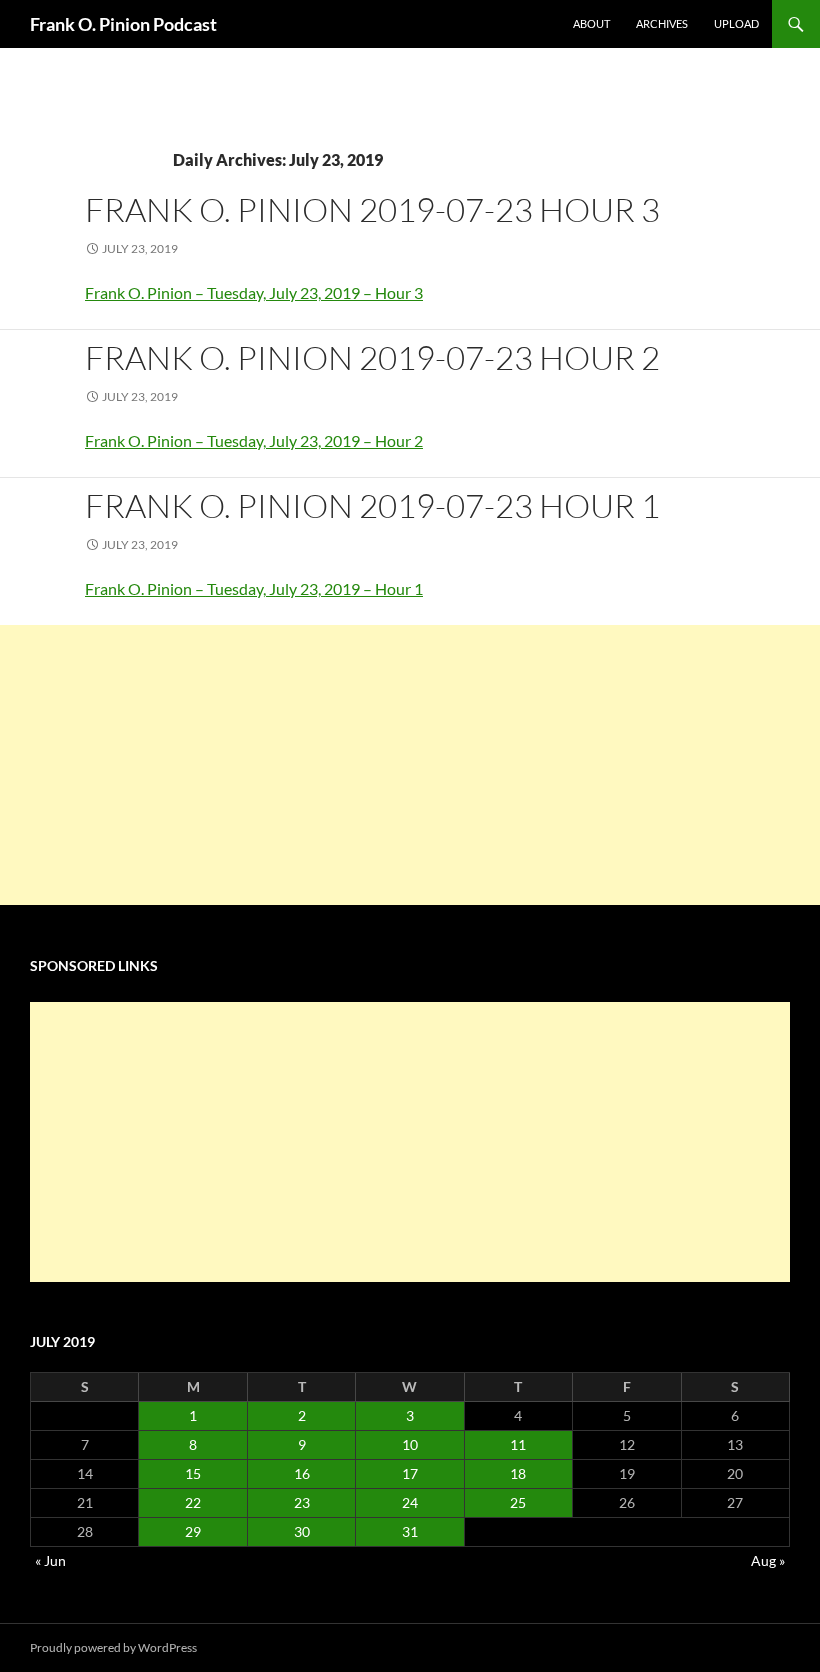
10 (410, 1444)
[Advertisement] (410, 765)
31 (410, 1531)
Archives (662, 23)
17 (410, 1473)
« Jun (50, 1560)
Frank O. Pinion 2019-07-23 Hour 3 (372, 209)
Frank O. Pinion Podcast (123, 24)
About (591, 23)
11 (518, 1444)
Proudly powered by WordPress (113, 1647)
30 (302, 1531)
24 (410, 1502)
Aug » (768, 1560)
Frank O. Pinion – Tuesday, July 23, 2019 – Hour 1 (254, 588)
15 (193, 1473)
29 (193, 1531)
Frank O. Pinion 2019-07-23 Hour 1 (372, 505)
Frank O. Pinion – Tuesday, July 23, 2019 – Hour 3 (254, 292)
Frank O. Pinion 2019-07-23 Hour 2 (372, 357)
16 (302, 1473)
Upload (736, 23)
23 (302, 1502)
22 (193, 1502)
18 (518, 1473)
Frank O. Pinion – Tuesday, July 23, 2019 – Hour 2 (254, 440)
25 (518, 1502)
